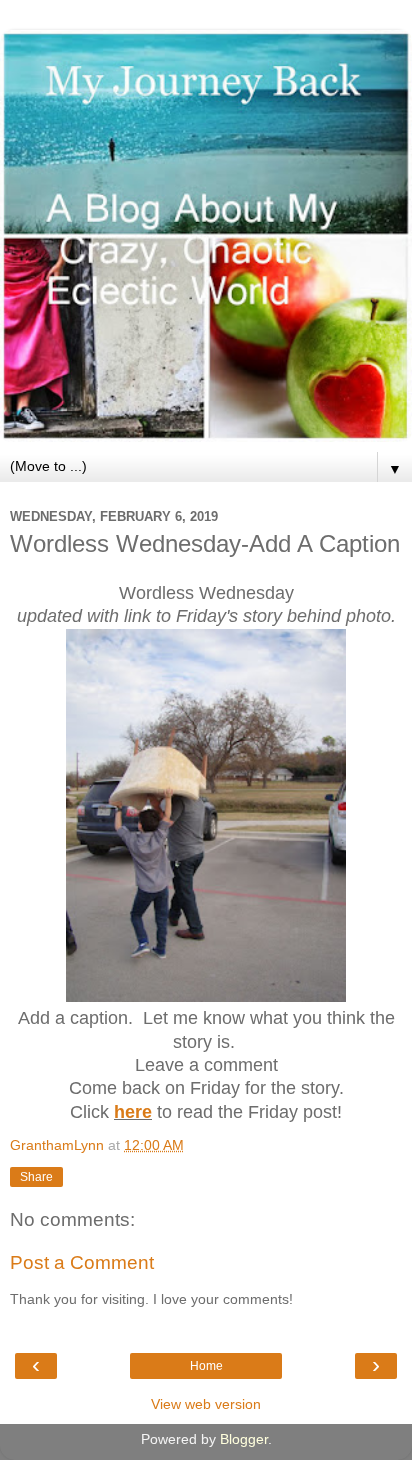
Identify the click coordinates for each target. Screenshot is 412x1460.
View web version (206, 1404)
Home (206, 1366)
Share (36, 1177)
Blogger (244, 1439)
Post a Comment (82, 1262)
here (133, 1112)
